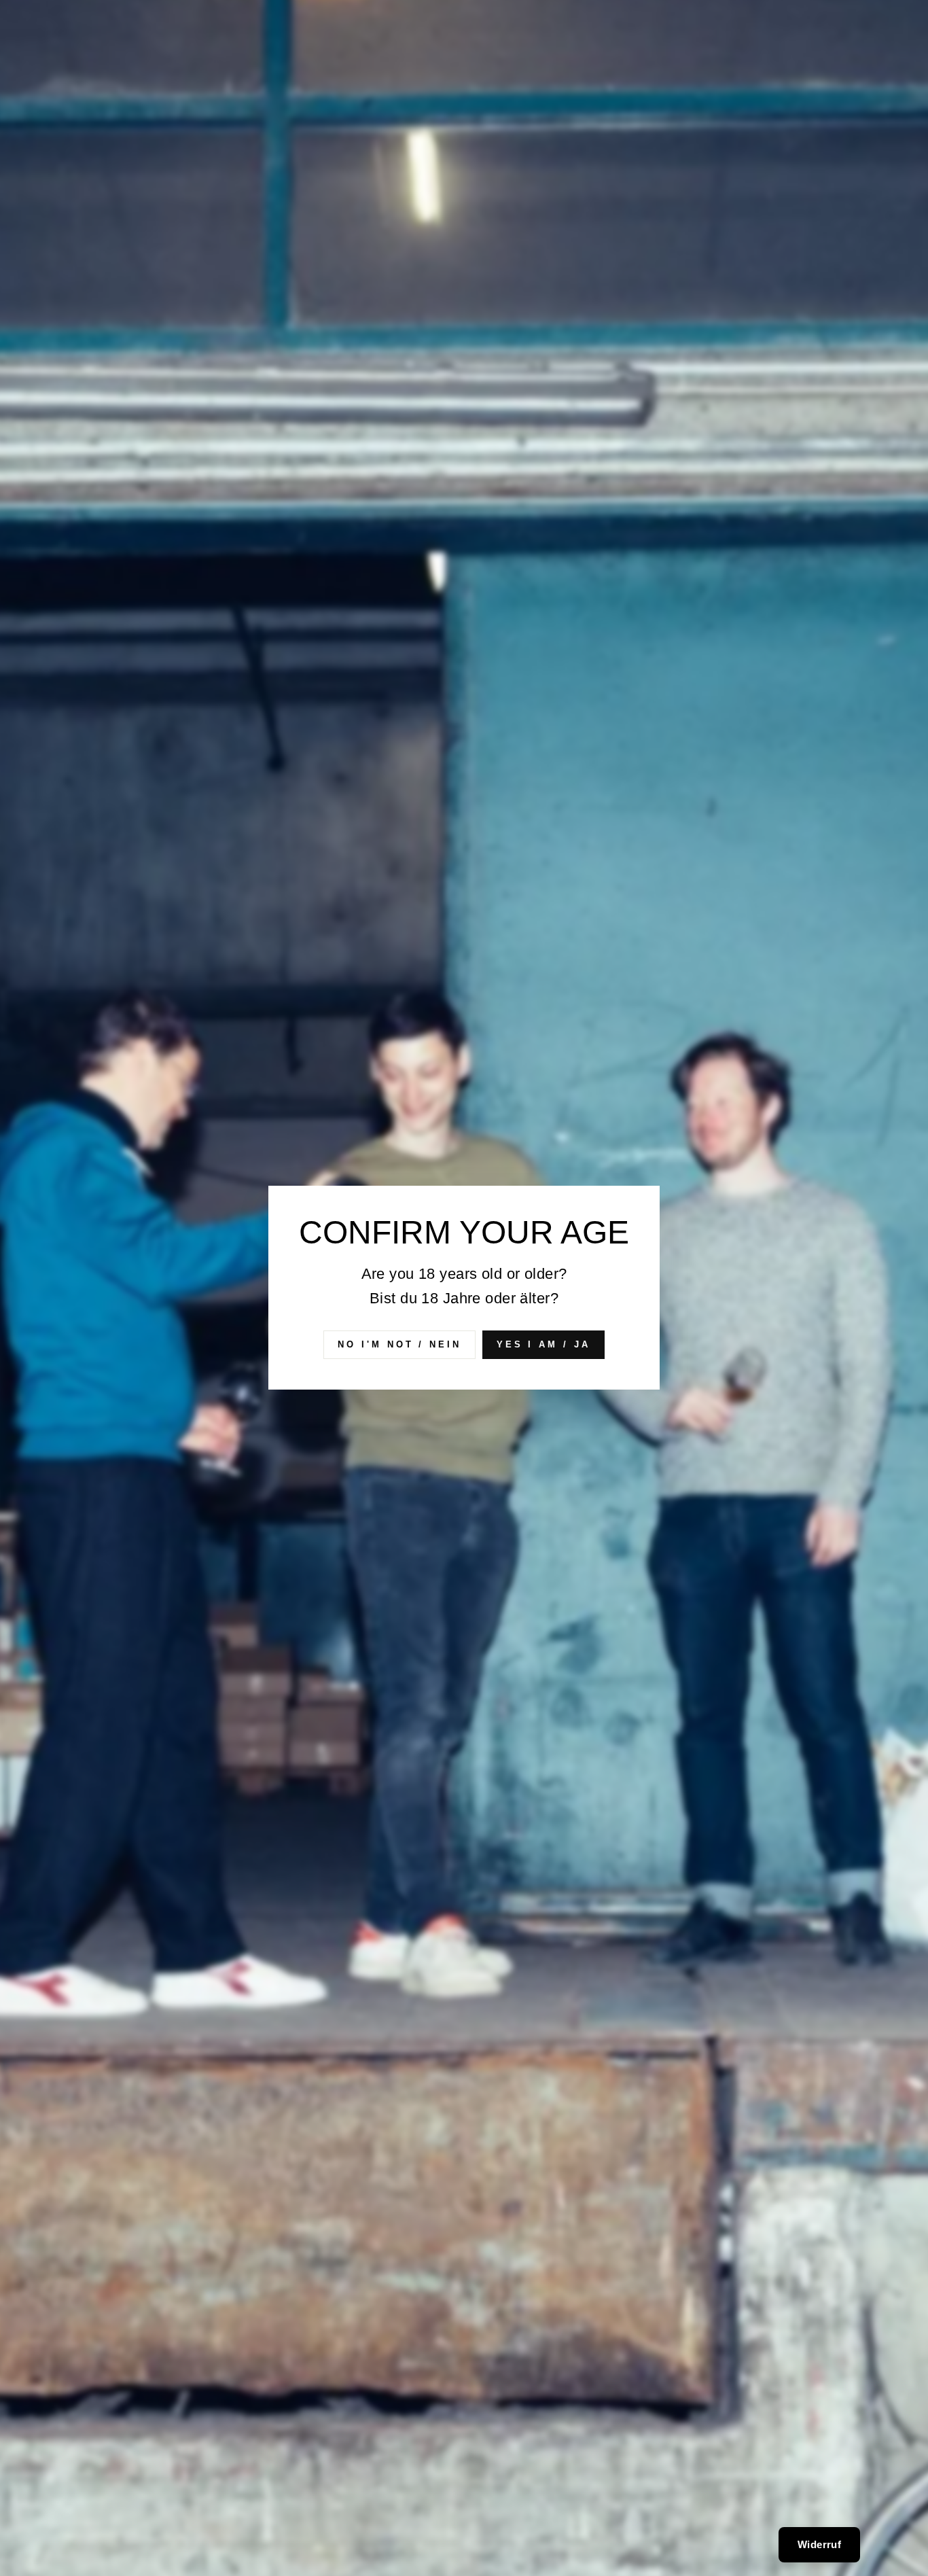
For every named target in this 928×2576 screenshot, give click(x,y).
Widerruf (819, 2544)
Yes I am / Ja (543, 1344)
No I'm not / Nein (399, 1344)
